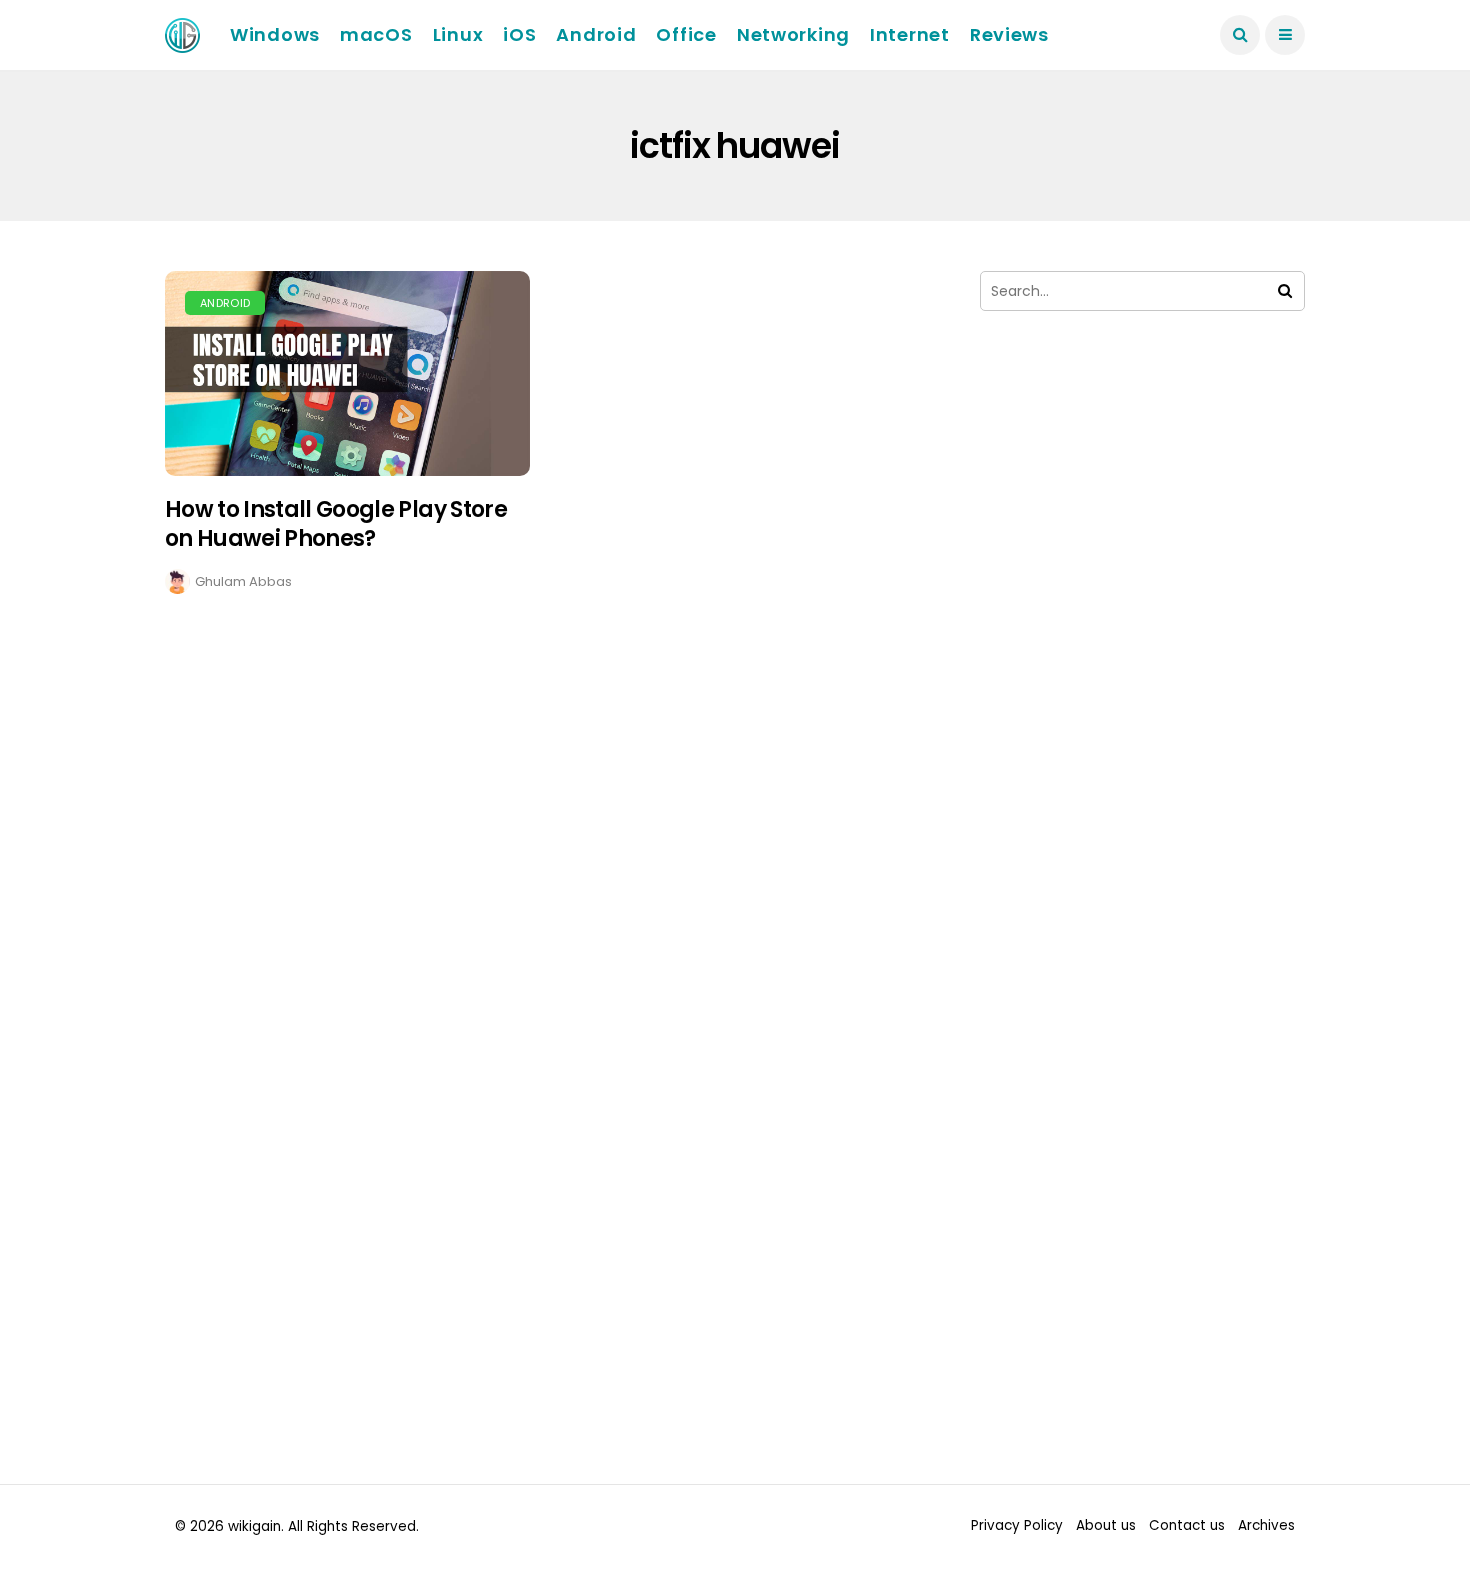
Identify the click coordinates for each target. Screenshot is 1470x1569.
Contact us (1187, 1525)
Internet (910, 34)
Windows (275, 34)
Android (596, 34)
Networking (793, 34)
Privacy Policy (1017, 1525)
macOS (376, 34)
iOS (519, 34)
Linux (458, 34)
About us (1106, 1525)
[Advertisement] (1142, 538)
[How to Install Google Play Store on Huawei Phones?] (347, 373)
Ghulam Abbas (243, 581)
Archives (1266, 1525)
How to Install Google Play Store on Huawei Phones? (336, 524)
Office (686, 34)
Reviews (1009, 34)
